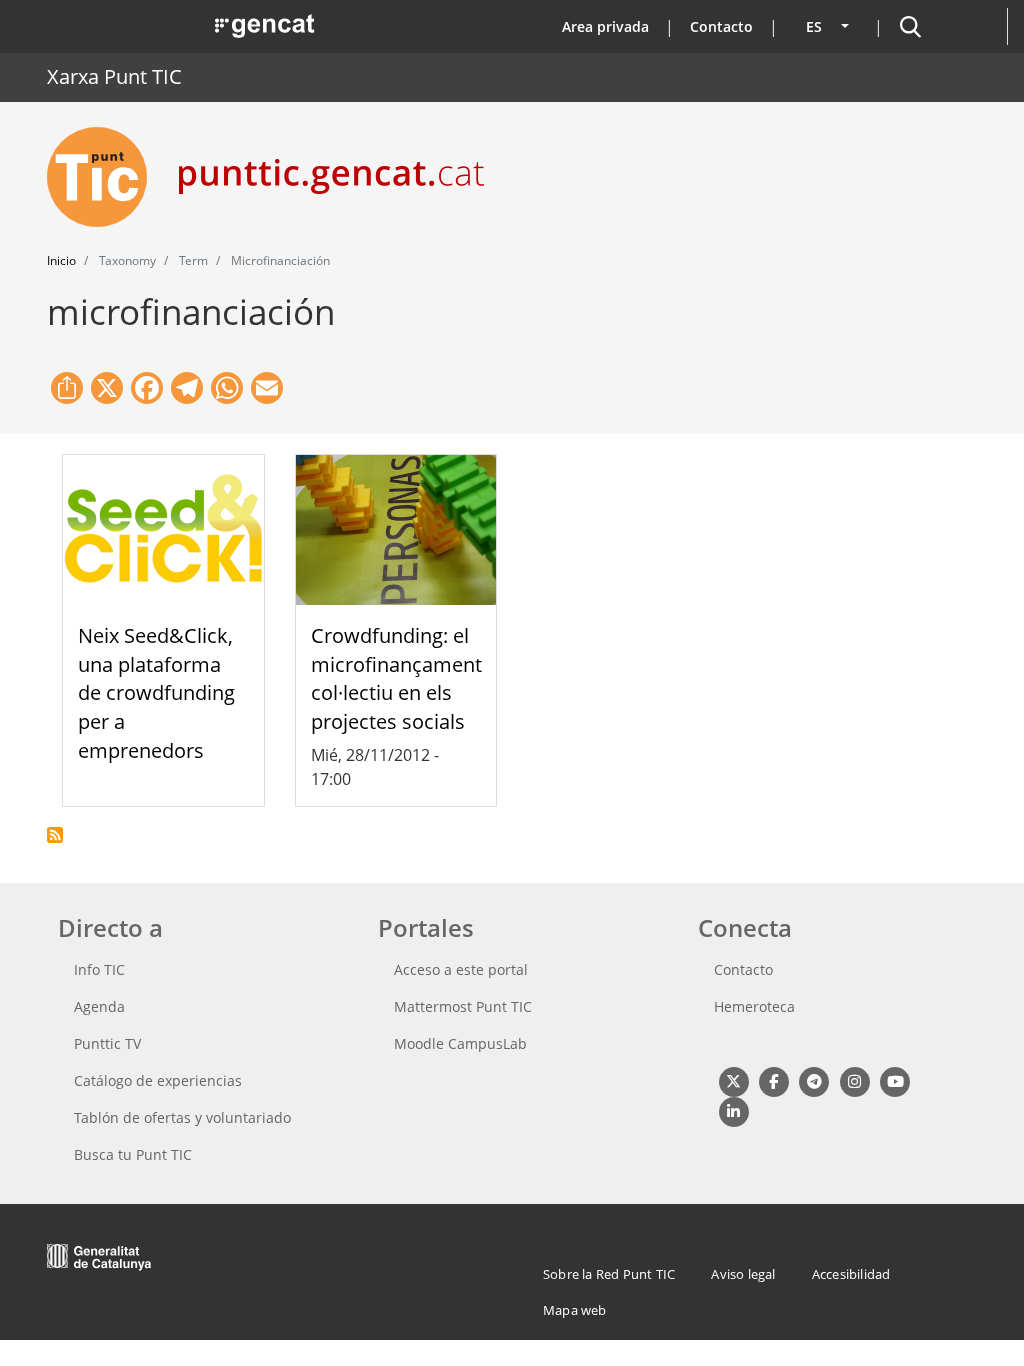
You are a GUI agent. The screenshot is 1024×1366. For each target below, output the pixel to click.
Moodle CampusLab (460, 1043)
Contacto (721, 26)
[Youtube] (895, 1080)
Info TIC (99, 969)
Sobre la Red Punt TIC (609, 1274)
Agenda (99, 1006)
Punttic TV (107, 1043)
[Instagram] (854, 1080)
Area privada (605, 26)
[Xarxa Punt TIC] (105, 177)
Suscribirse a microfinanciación (55, 835)
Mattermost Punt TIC (463, 1006)
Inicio (61, 260)
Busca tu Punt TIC (133, 1154)
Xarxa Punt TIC (114, 76)
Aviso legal (743, 1274)
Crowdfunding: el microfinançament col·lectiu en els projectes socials (396, 678)
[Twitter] (733, 1080)
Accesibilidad (851, 1274)
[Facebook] (773, 1080)
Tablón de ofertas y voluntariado (182, 1117)
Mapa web (575, 1310)
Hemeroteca (754, 1006)
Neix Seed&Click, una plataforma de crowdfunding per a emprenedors (156, 693)
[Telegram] (814, 1080)
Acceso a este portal (461, 969)
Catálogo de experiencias (158, 1080)
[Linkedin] (733, 1110)
